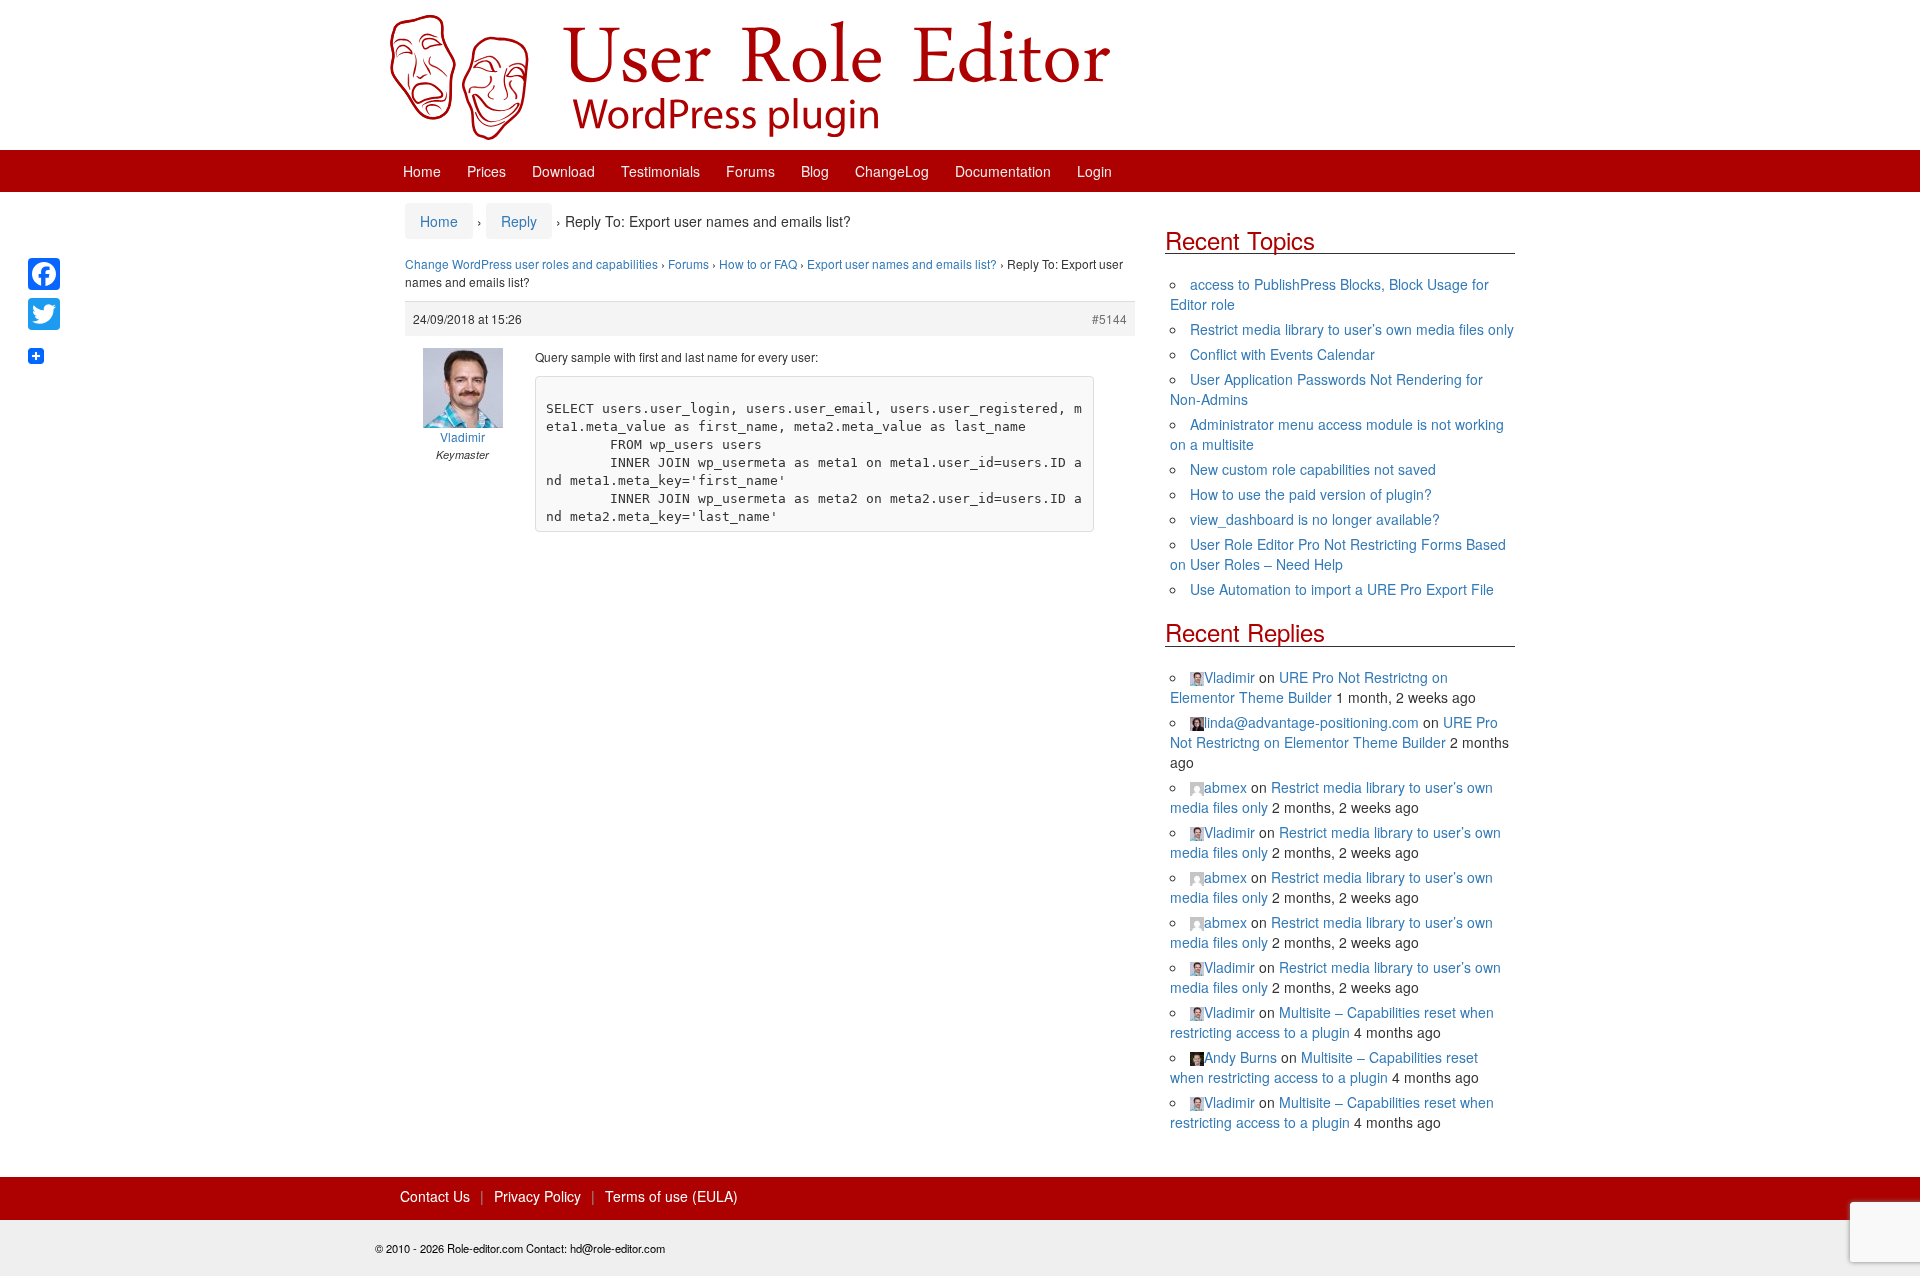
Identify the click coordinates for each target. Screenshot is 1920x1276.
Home (422, 171)
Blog (815, 171)
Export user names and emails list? (902, 263)
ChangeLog (892, 171)
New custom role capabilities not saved (1313, 469)
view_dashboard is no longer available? (1315, 519)
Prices (486, 171)
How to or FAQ (758, 263)
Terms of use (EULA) (671, 1196)
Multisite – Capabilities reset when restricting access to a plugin (1332, 1022)
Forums (750, 171)
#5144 (1109, 318)
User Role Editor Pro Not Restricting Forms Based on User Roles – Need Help (1338, 554)
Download (563, 171)
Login (1094, 171)
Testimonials (660, 171)
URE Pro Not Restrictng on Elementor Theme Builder (1309, 687)
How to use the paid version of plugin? (1311, 494)
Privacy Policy (537, 1196)
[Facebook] (44, 274)
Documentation (1003, 171)
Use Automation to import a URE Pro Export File (1342, 589)
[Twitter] (44, 314)
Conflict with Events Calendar (1282, 354)
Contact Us (435, 1196)
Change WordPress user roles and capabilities (531, 263)
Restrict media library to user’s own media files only (1352, 329)
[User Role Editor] (750, 75)
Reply (519, 221)
